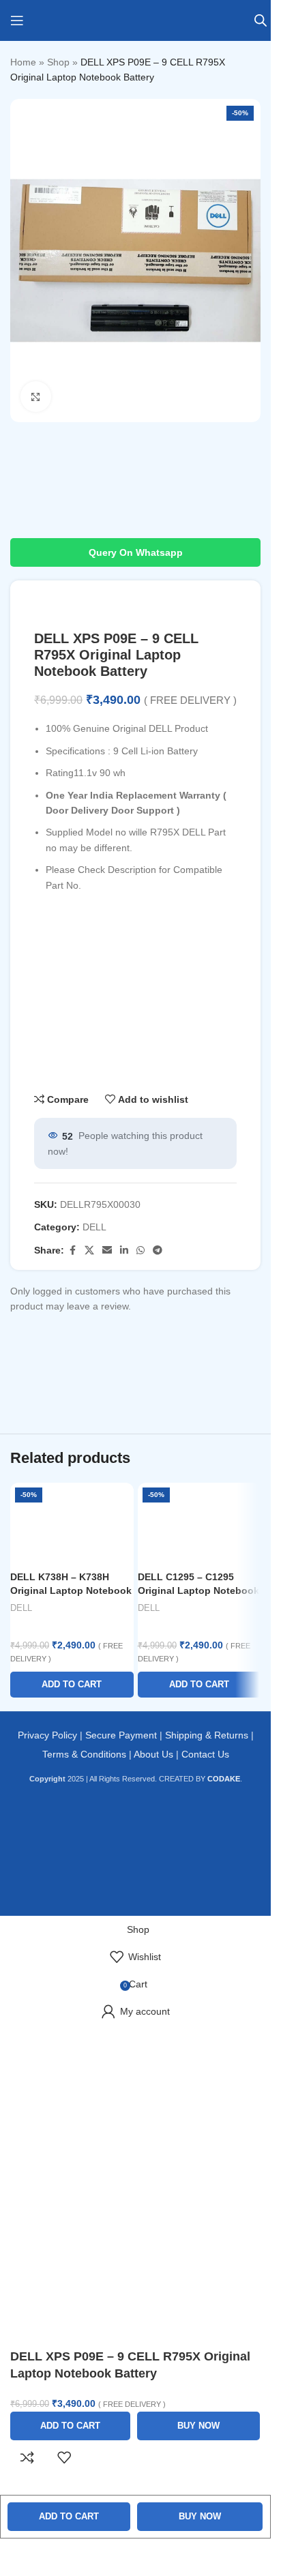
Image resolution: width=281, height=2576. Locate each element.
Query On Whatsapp (136, 552)
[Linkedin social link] (124, 1250)
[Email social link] (107, 1250)
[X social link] (89, 1250)
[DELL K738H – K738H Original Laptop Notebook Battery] (72, 1524)
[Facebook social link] (72, 1250)
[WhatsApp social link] (140, 1250)
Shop (58, 62)
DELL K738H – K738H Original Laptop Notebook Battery (71, 1590)
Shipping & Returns (207, 1735)
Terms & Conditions (84, 1754)
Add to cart (69, 2516)
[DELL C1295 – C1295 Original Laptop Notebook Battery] (199, 1524)
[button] (72, 1685)
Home (23, 62)
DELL (94, 1227)
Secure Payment (121, 1735)
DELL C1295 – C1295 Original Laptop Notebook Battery (198, 1590)
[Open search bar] (261, 20)
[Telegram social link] (158, 1250)
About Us (153, 1754)
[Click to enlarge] (36, 397)
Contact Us (205, 1754)
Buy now (200, 2516)
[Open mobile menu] (17, 20)
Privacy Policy (47, 1735)
